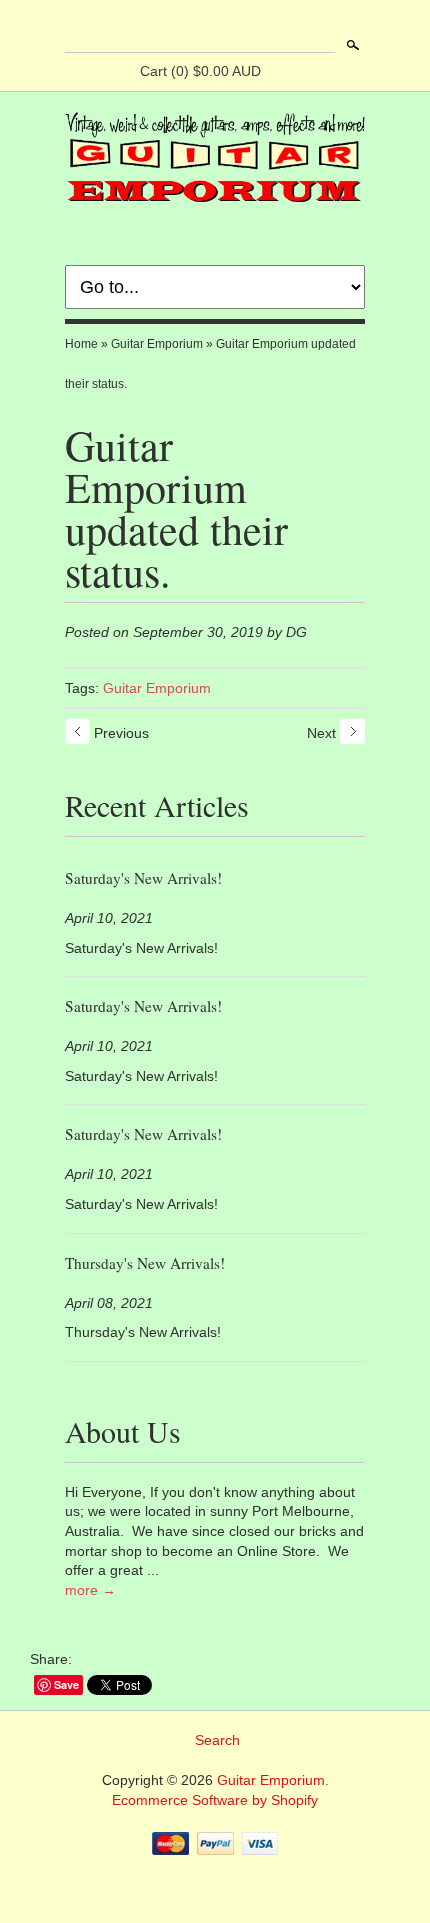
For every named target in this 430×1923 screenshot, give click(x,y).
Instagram (265, 28)
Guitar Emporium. (273, 1780)
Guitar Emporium (157, 344)
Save (66, 1684)
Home (81, 344)
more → (90, 1590)
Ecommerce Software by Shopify (215, 1800)
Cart (200, 71)
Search (351, 45)
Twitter (231, 28)
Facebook (197, 28)
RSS (163, 28)
